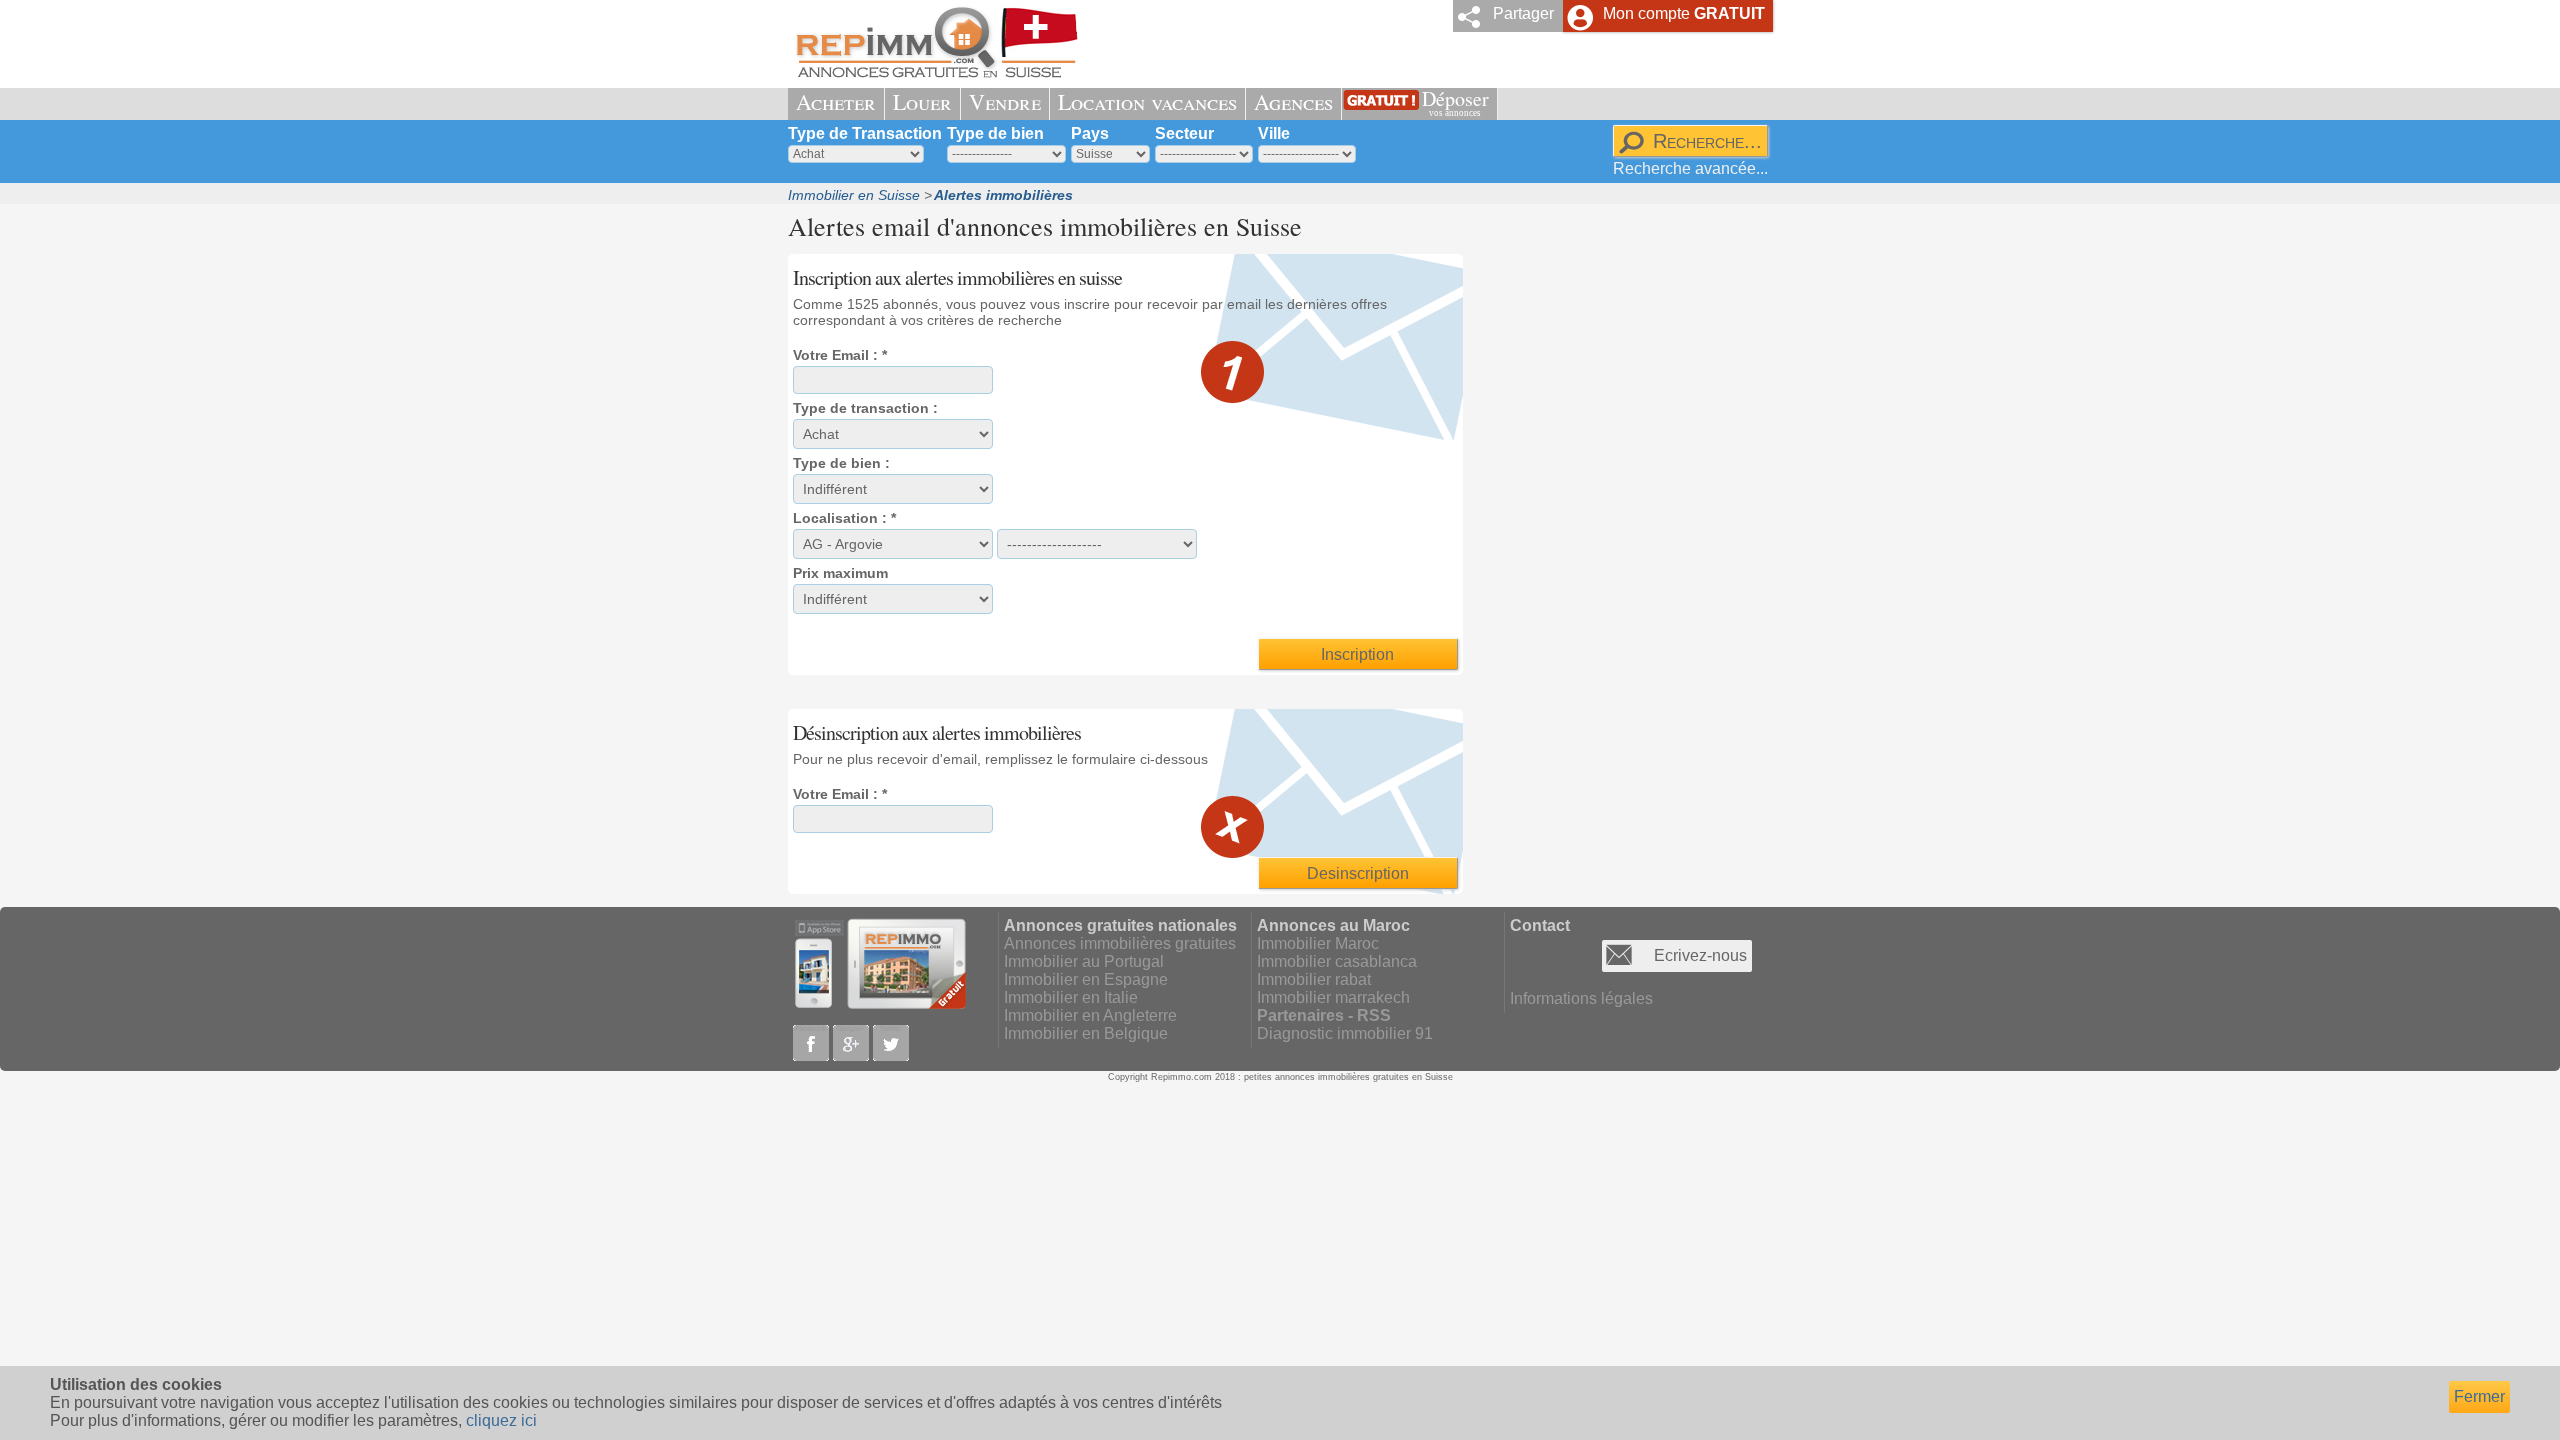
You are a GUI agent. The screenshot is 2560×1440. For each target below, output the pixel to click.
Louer (922, 101)
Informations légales (1581, 998)
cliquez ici (501, 1420)
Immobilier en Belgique (1086, 1033)
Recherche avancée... (1690, 168)
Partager (1523, 13)
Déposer (1455, 101)
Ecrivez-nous (1700, 955)
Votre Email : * (840, 355)
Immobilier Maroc (1318, 943)
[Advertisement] (1623, 546)
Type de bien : (841, 463)
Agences (1293, 101)
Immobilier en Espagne (1086, 979)
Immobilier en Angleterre (1090, 1015)
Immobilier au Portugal (1084, 961)
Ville (1274, 133)
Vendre (1005, 101)
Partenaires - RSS (1324, 1015)
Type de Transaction (865, 133)
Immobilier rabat (1314, 979)
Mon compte (1684, 13)
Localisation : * (844, 518)
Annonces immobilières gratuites (1120, 943)
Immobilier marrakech (1333, 997)
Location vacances (1147, 101)
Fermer (2479, 1396)
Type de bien (995, 133)
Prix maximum (840, 573)
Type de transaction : (865, 408)
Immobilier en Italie (1071, 997)
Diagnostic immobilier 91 (1345, 1033)
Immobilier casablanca (1337, 961)
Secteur (1184, 133)
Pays (1090, 133)
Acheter (836, 101)
